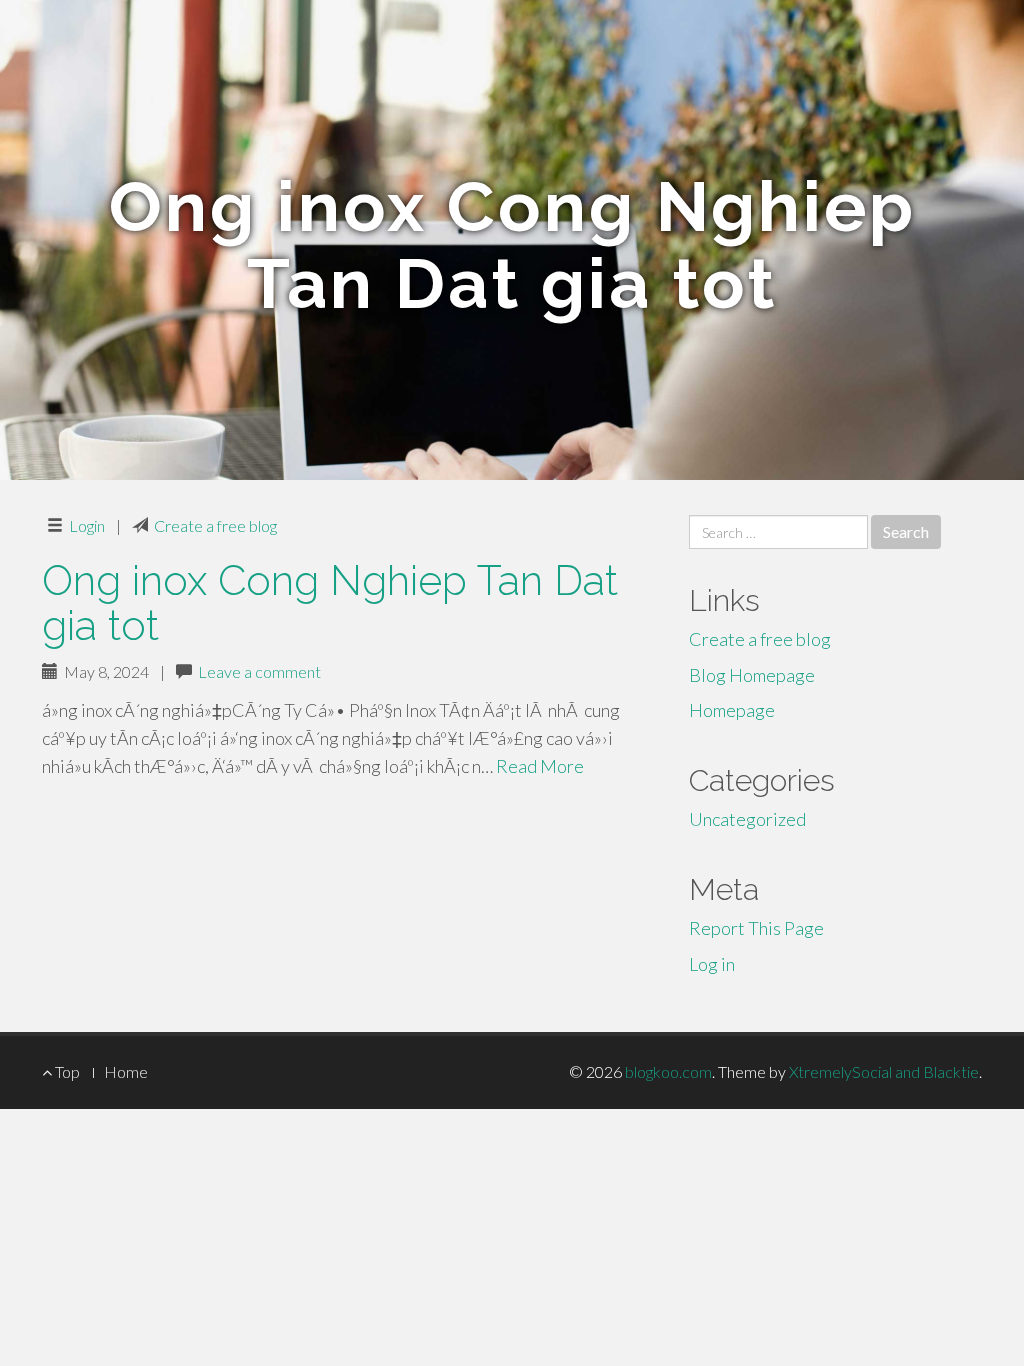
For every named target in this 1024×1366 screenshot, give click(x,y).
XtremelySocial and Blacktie (884, 1071)
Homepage (732, 710)
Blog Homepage (752, 675)
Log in (712, 964)
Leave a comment (259, 671)
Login (87, 525)
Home (126, 1071)
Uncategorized (747, 819)
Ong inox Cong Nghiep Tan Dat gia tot (330, 603)
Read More (540, 766)
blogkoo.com (668, 1071)
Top (66, 1071)
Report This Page (756, 928)
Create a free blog (215, 525)
